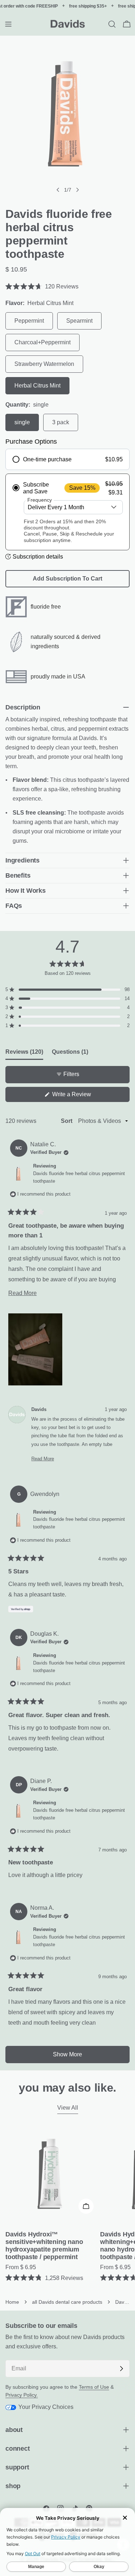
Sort (67, 1121)
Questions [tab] (70, 1052)
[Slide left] (58, 190)
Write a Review (82, 1096)
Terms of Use (94, 2387)
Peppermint (29, 321)
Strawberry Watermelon (44, 364)
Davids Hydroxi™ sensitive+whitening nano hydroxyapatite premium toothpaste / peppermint (44, 2246)
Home (12, 2302)
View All (68, 2108)
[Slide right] (77, 190)
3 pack (61, 422)
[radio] (67, 459)
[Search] (112, 24)
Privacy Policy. (22, 2395)
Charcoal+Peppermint (42, 342)
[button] (67, 286)
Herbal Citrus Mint (37, 386)
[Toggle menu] (8, 24)
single (22, 422)
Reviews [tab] (24, 1052)
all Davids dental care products (67, 2302)
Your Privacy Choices (45, 2407)
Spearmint (79, 321)
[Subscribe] (121, 2369)
